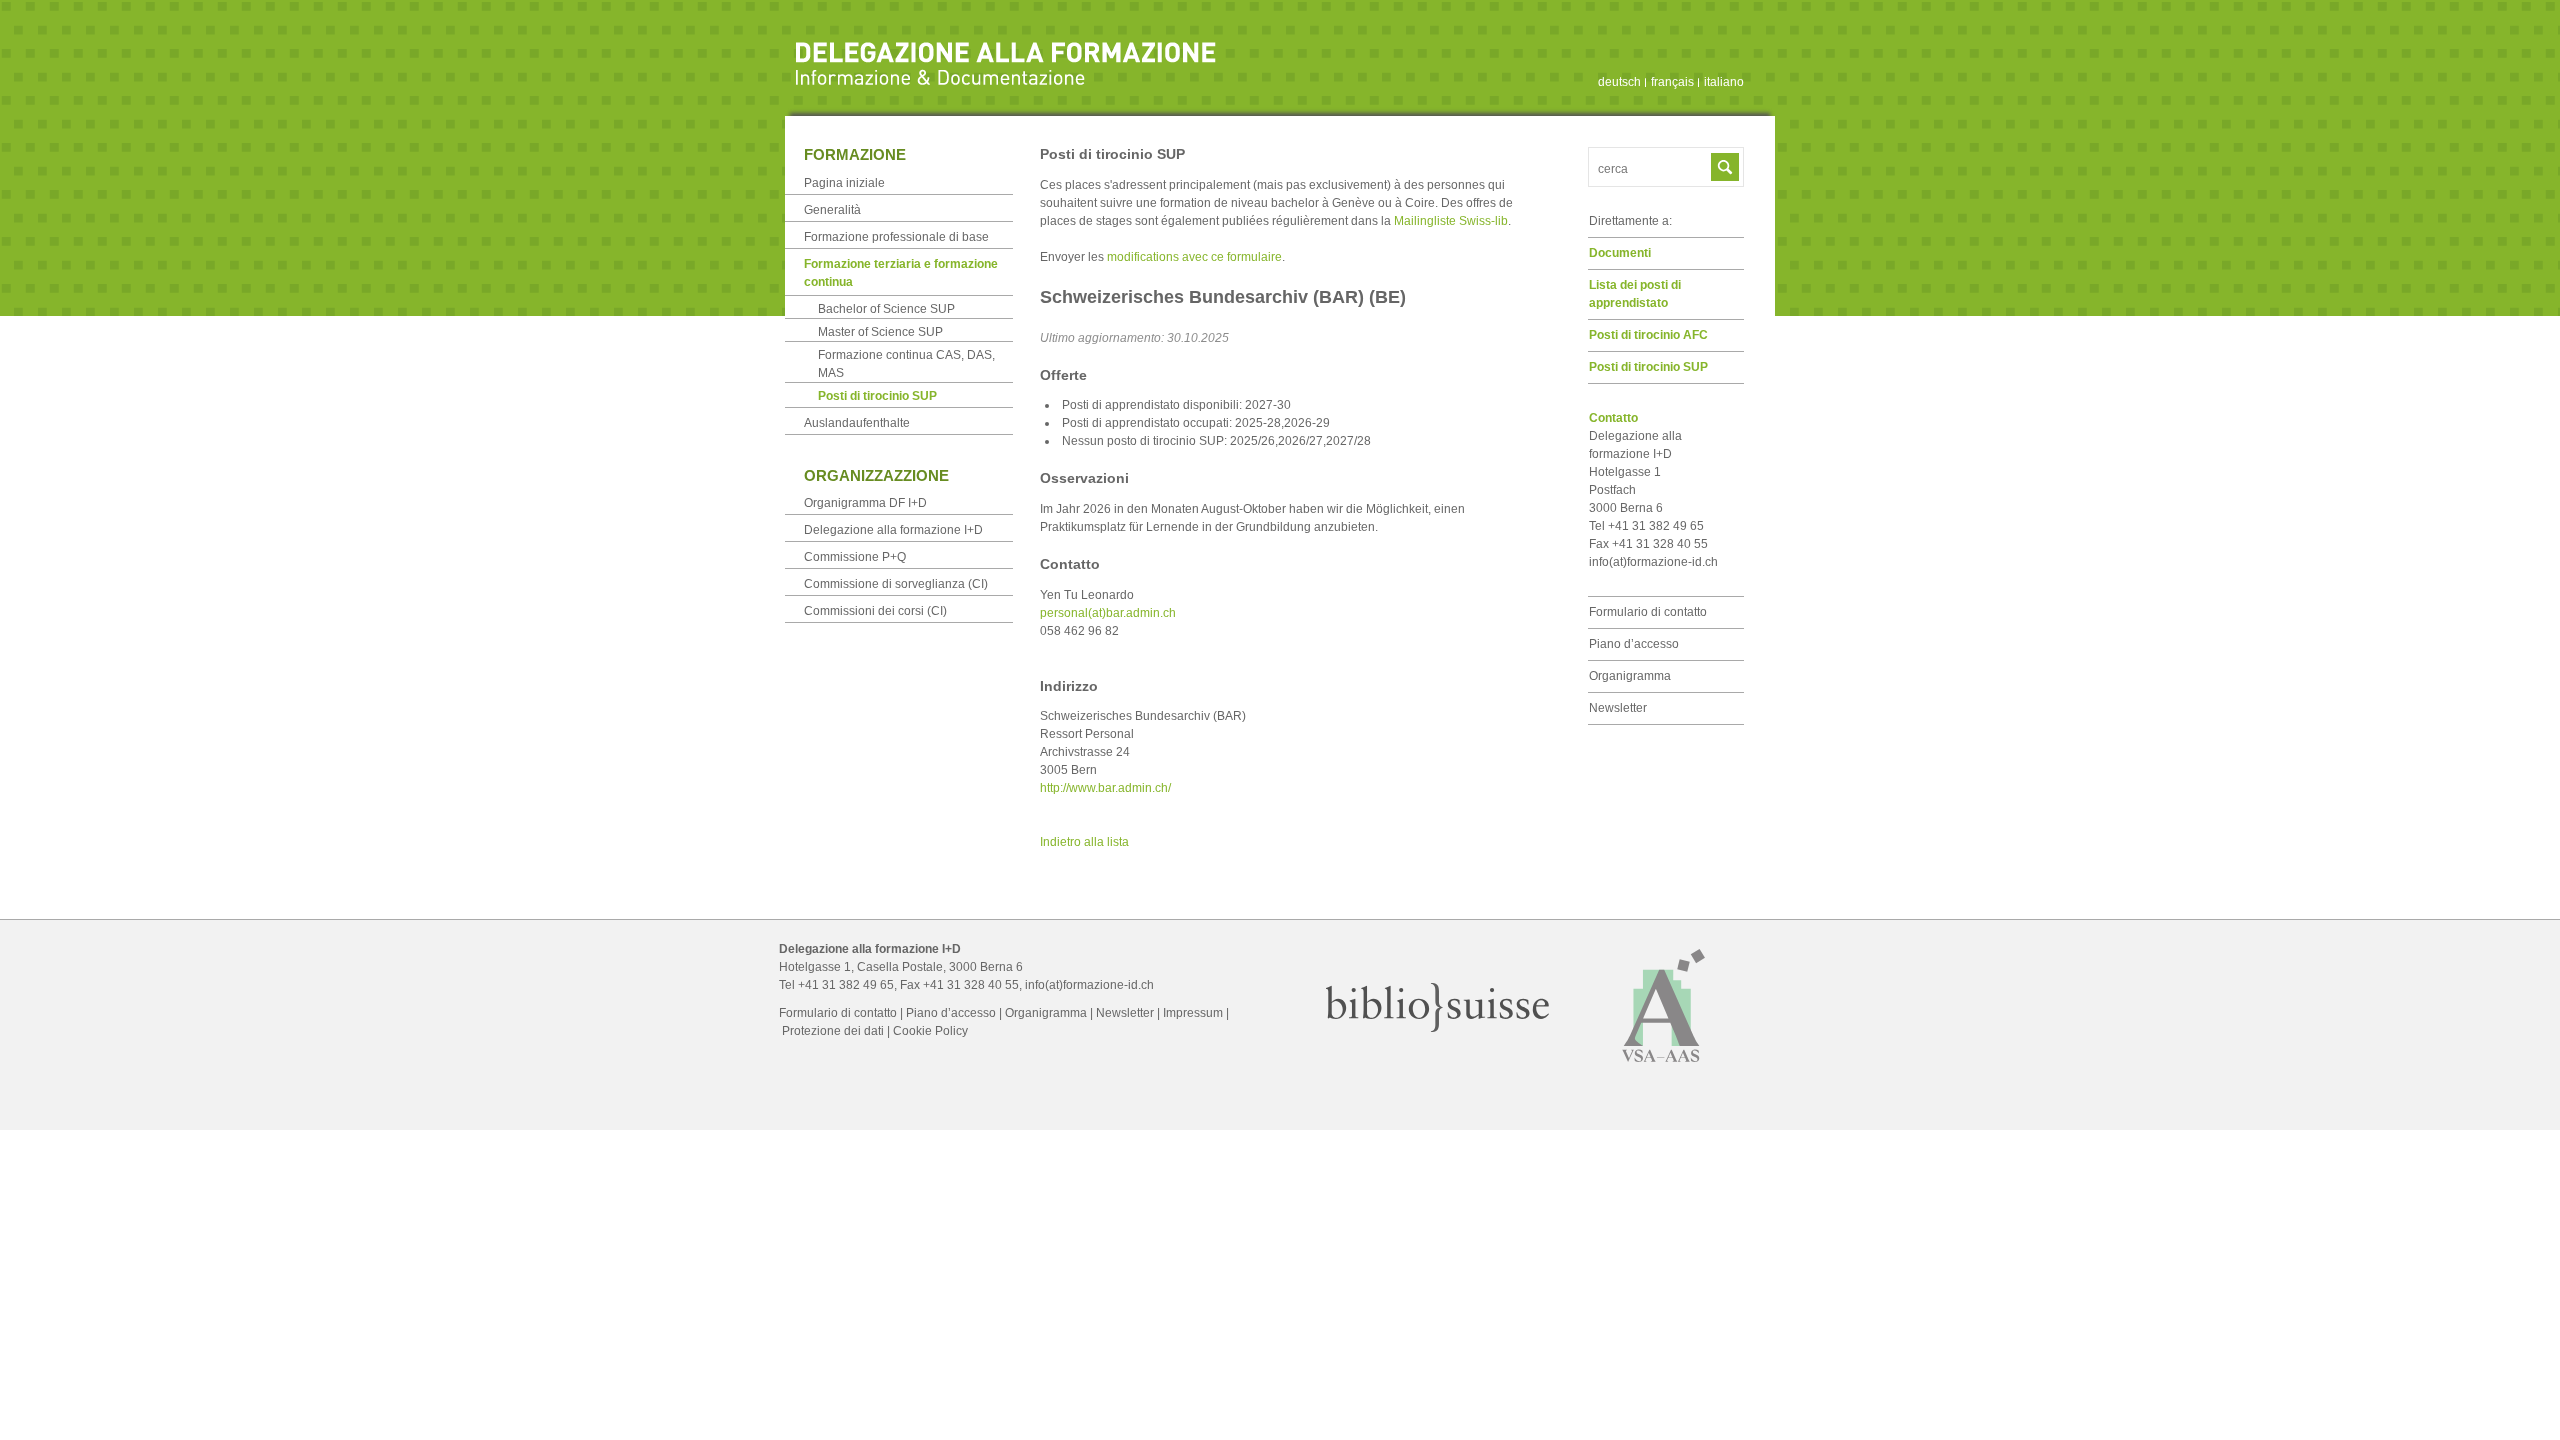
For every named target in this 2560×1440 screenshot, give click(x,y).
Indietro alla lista (1084, 842)
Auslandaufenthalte (857, 423)
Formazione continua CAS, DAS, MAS (906, 364)
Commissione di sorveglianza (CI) (896, 584)
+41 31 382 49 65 (846, 985)
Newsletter (1618, 708)
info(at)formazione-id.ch (1653, 562)
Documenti (1620, 253)
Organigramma (1630, 676)
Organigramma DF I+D (865, 503)
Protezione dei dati (833, 1031)
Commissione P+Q (855, 557)
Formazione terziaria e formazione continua (901, 273)
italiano (1724, 82)
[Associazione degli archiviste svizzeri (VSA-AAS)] (1664, 1071)
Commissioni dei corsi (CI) (875, 611)
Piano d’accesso (1634, 644)
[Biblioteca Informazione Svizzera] (1438, 1028)
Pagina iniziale (844, 183)
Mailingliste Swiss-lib (1451, 221)
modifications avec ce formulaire (1194, 257)
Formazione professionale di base (896, 237)
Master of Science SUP (880, 332)
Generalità (832, 210)
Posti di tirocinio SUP (1648, 367)
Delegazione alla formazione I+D (893, 530)
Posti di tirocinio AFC (1648, 335)
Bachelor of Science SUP (886, 309)
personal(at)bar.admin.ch (1108, 613)
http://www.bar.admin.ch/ (1105, 788)
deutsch (1619, 82)
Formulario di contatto (1648, 612)
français (1672, 82)
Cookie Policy (930, 1031)
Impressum (1193, 1013)
